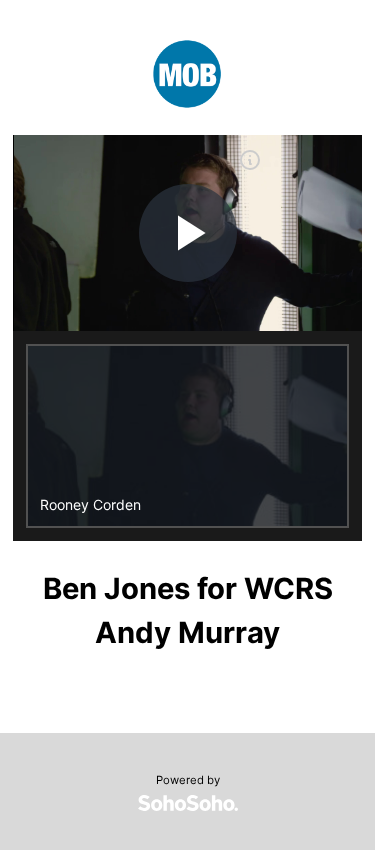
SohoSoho (188, 803)
